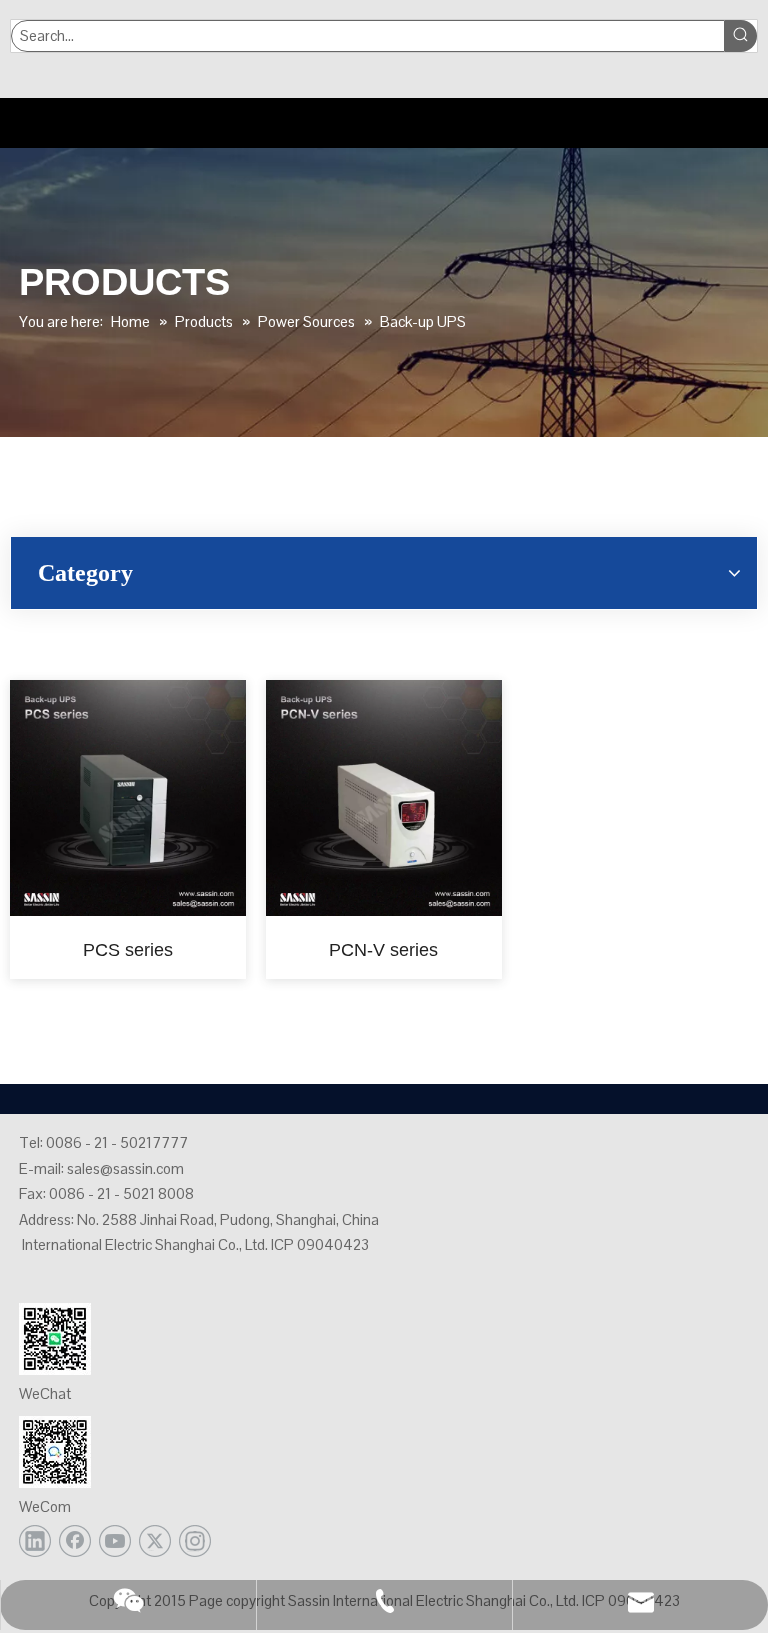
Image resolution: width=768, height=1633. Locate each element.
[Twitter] (155, 1541)
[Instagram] (195, 1541)
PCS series (128, 950)
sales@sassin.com (125, 1168)
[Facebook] (75, 1541)
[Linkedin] (35, 1541)
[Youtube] (115, 1541)
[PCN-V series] (384, 797)
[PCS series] (128, 797)
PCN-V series (383, 950)
